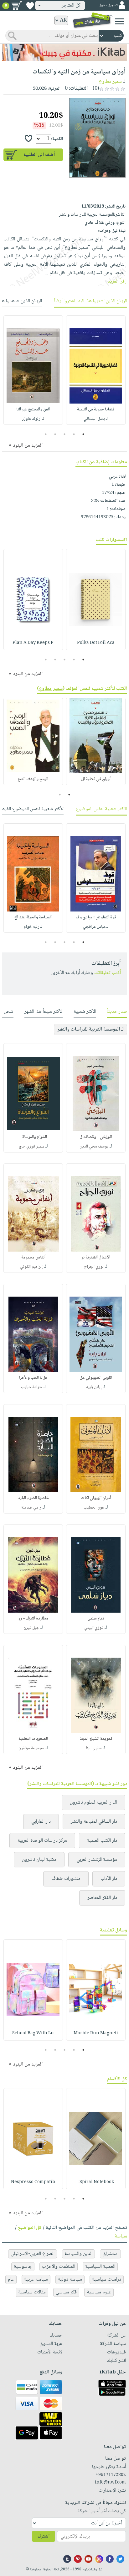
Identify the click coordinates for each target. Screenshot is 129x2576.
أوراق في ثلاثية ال (96, 779)
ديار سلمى (96, 1619)
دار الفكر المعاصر (102, 1898)
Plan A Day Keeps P (33, 643)
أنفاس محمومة (33, 1258)
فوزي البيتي (94, 1628)
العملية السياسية (100, 2267)
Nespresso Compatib (33, 2182)
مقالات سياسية (32, 2292)
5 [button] (46, 434)
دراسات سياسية (107, 2280)
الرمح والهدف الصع (33, 779)
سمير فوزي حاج (31, 1147)
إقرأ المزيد (117, 281)
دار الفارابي (41, 1822)
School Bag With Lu (33, 2033)
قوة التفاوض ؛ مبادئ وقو (96, 917)
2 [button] (74, 434)
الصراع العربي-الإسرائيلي (33, 2254)
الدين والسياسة (78, 2254)
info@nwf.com (110, 2483)
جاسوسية (23, 2267)
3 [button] (65, 434)
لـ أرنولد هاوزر (33, 419)
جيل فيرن (31, 1628)
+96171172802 (111, 2475)
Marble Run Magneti (96, 2033)
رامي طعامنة (31, 1508)
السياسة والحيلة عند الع (33, 917)
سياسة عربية (36, 2280)
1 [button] (83, 434)
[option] (96, 370)
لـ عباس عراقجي (96, 927)
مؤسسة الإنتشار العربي (97, 1860)
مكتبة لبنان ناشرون (39, 1860)
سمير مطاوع (110, 82)
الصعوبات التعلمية (33, 1739)
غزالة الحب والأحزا (33, 1378)
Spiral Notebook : (96, 2182)
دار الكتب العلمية (102, 1841)
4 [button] (55, 434)
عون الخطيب (94, 1508)
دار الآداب (109, 1879)
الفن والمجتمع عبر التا (33, 409)
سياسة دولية (70, 2280)
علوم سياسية (99, 2292)
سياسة (121, 2236)
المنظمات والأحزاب (59, 2267)
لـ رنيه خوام (33, 927)
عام (11, 2280)
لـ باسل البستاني (96, 419)
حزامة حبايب (31, 1387)
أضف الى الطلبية (39, 155)
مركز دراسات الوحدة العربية (42, 1841)
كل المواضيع (30, 2228)
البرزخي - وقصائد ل (96, 1137)
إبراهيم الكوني (31, 1267)
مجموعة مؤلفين (31, 1748)
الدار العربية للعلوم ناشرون (93, 1803)
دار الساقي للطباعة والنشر (94, 1822)
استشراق (110, 2254)
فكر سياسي (66, 2292)
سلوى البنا (94, 1748)
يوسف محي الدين (94, 1147)
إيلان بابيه (94, 1387)
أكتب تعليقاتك (108, 973)
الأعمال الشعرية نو (96, 1258)
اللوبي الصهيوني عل (96, 1378)
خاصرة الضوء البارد (33, 1498)
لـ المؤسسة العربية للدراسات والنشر (90, 1029)
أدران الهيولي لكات (96, 1498)
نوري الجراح (94, 1267)
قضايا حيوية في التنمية (96, 409)
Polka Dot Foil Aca (96, 643)
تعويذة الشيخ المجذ (96, 1739)
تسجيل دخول (108, 5)
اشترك (44, 2536)
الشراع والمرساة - (33, 1137)
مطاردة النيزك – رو (33, 1619)
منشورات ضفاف (66, 1879)
